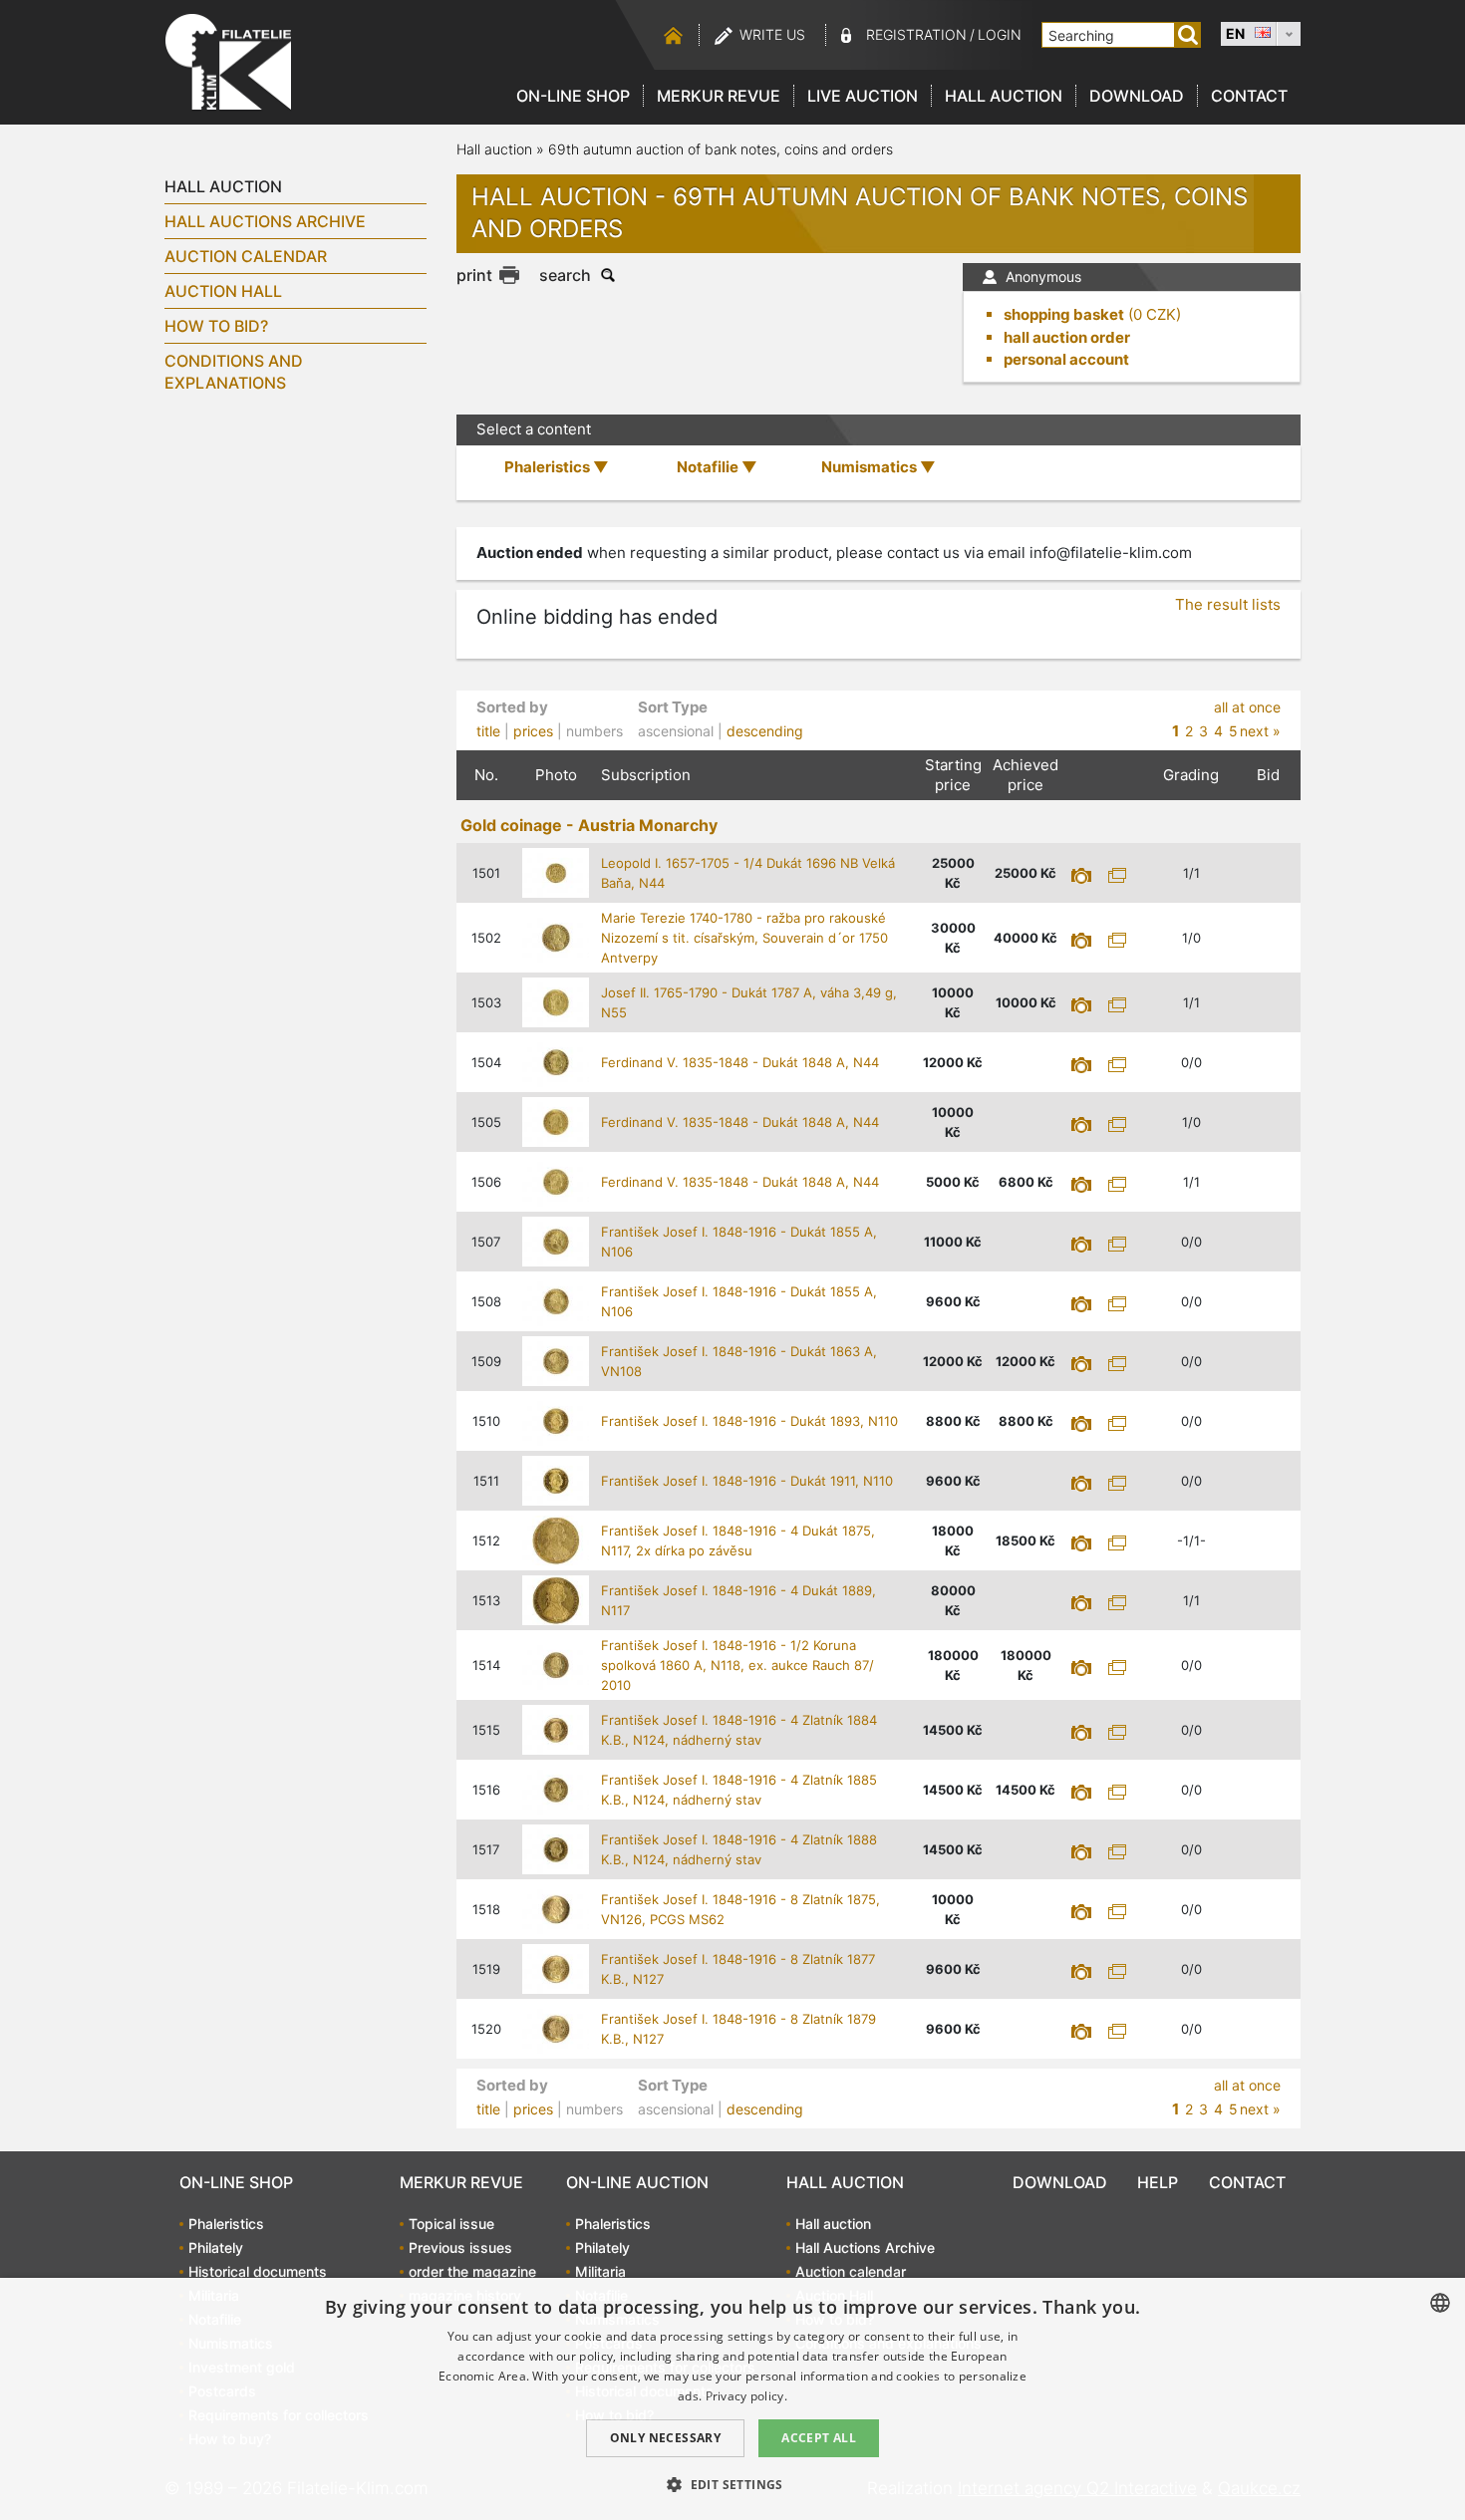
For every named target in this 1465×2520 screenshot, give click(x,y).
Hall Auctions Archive (265, 221)
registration (916, 34)
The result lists (1228, 604)
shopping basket (1064, 314)
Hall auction (1004, 96)
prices (533, 731)
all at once (1247, 707)
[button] (732, 2484)
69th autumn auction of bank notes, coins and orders (721, 149)
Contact (1249, 96)
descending (765, 731)
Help (1158, 2182)
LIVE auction (863, 96)
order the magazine (472, 2271)
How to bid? (216, 326)
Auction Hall (223, 291)
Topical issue (451, 2224)
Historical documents (258, 2271)
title (488, 731)
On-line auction (637, 2182)
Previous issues (460, 2247)
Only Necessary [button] (666, 2438)
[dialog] (732, 2399)
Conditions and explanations (234, 372)
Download (1137, 96)
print (474, 275)
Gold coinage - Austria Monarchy (589, 825)
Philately (216, 2247)
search (565, 275)
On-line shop (573, 96)
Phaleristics (226, 2224)
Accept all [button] (819, 2438)
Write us (772, 34)
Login (1000, 34)
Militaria (600, 2271)
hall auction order (1067, 337)
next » (1260, 731)
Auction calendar (246, 256)
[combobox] (1440, 2303)
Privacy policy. (747, 2396)
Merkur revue (719, 96)
